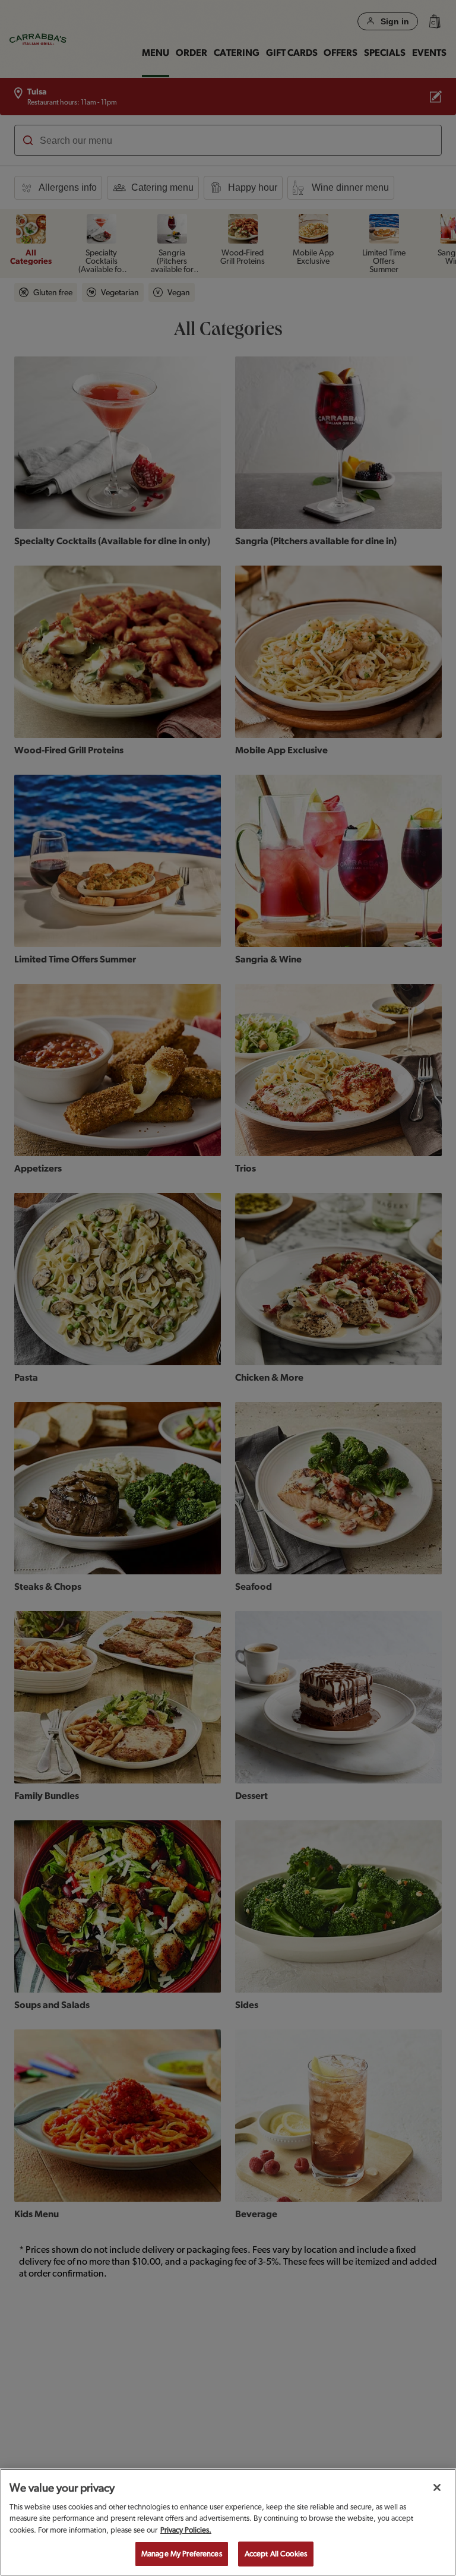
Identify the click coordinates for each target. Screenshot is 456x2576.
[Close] (437, 2487)
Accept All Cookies (276, 2554)
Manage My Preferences (182, 2554)
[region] (228, 2522)
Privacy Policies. (186, 2530)
